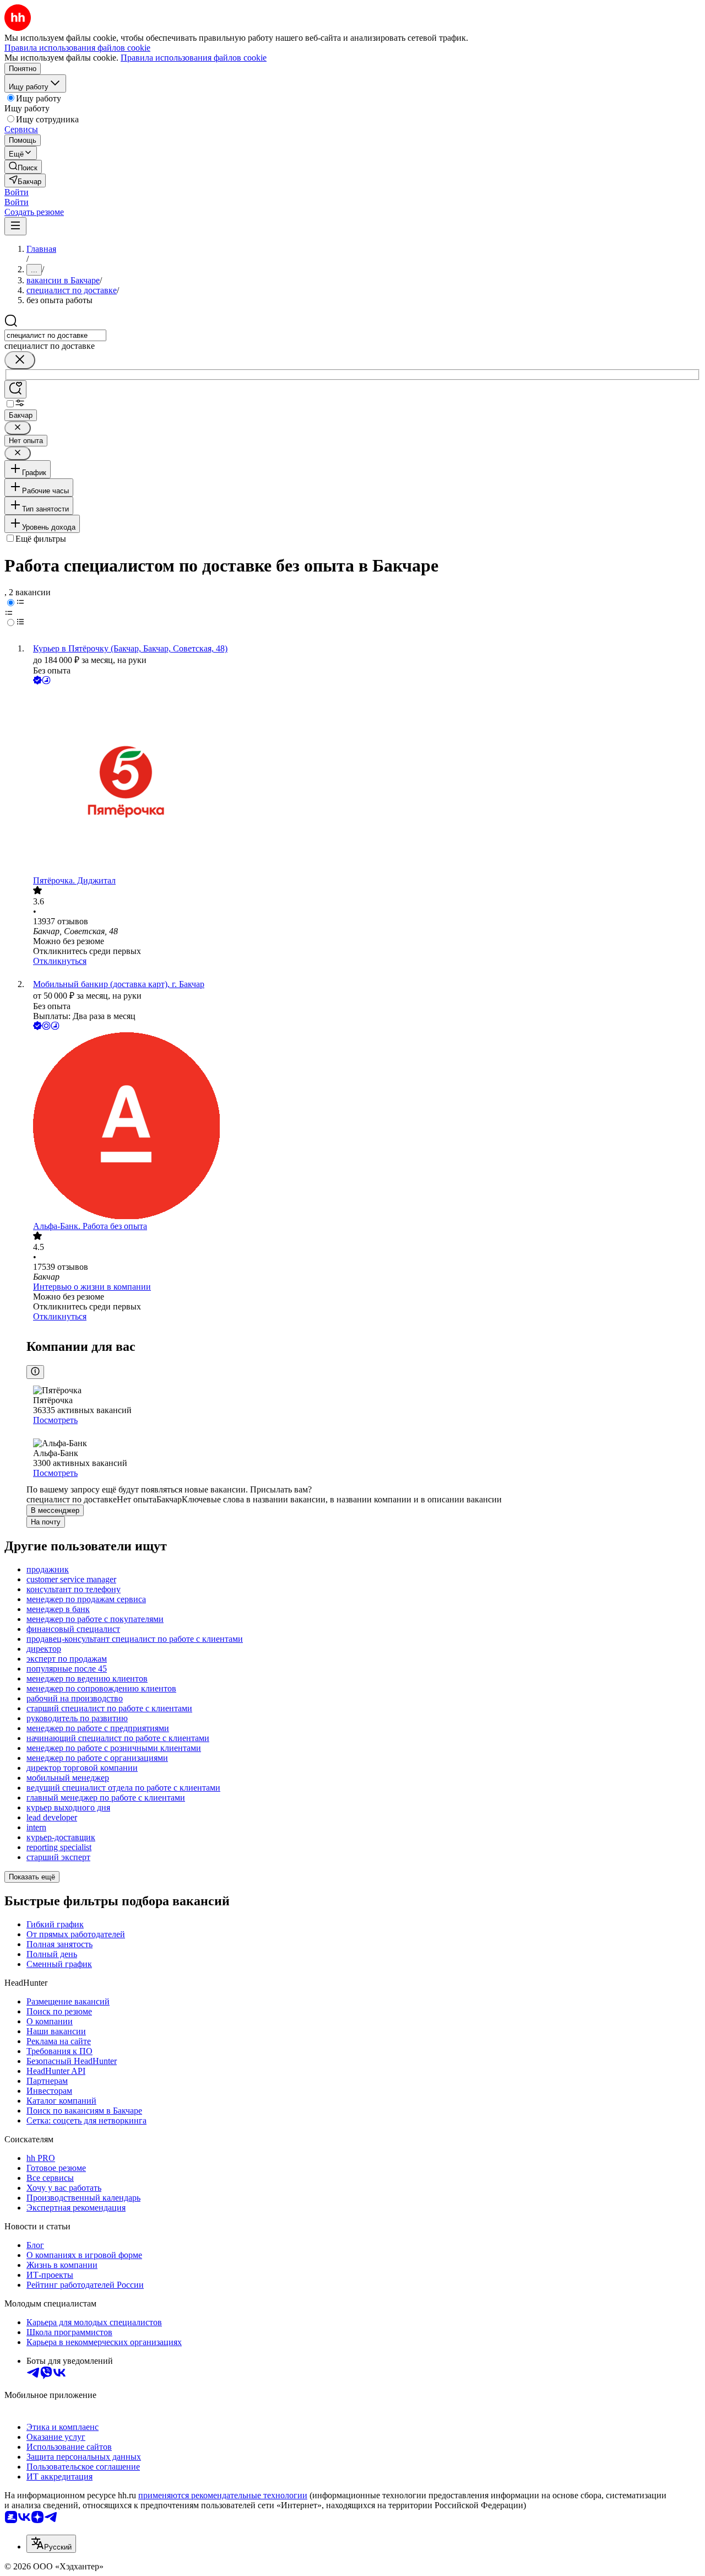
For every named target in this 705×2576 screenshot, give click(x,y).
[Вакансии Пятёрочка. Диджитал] (364, 781)
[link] (23, 167)
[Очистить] (20, 360)
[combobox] (55, 335)
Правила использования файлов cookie (194, 58)
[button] (17, 192)
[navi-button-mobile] (15, 226)
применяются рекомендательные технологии (223, 2495)
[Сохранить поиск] (15, 389)
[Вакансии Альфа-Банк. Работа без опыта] (364, 1127)
